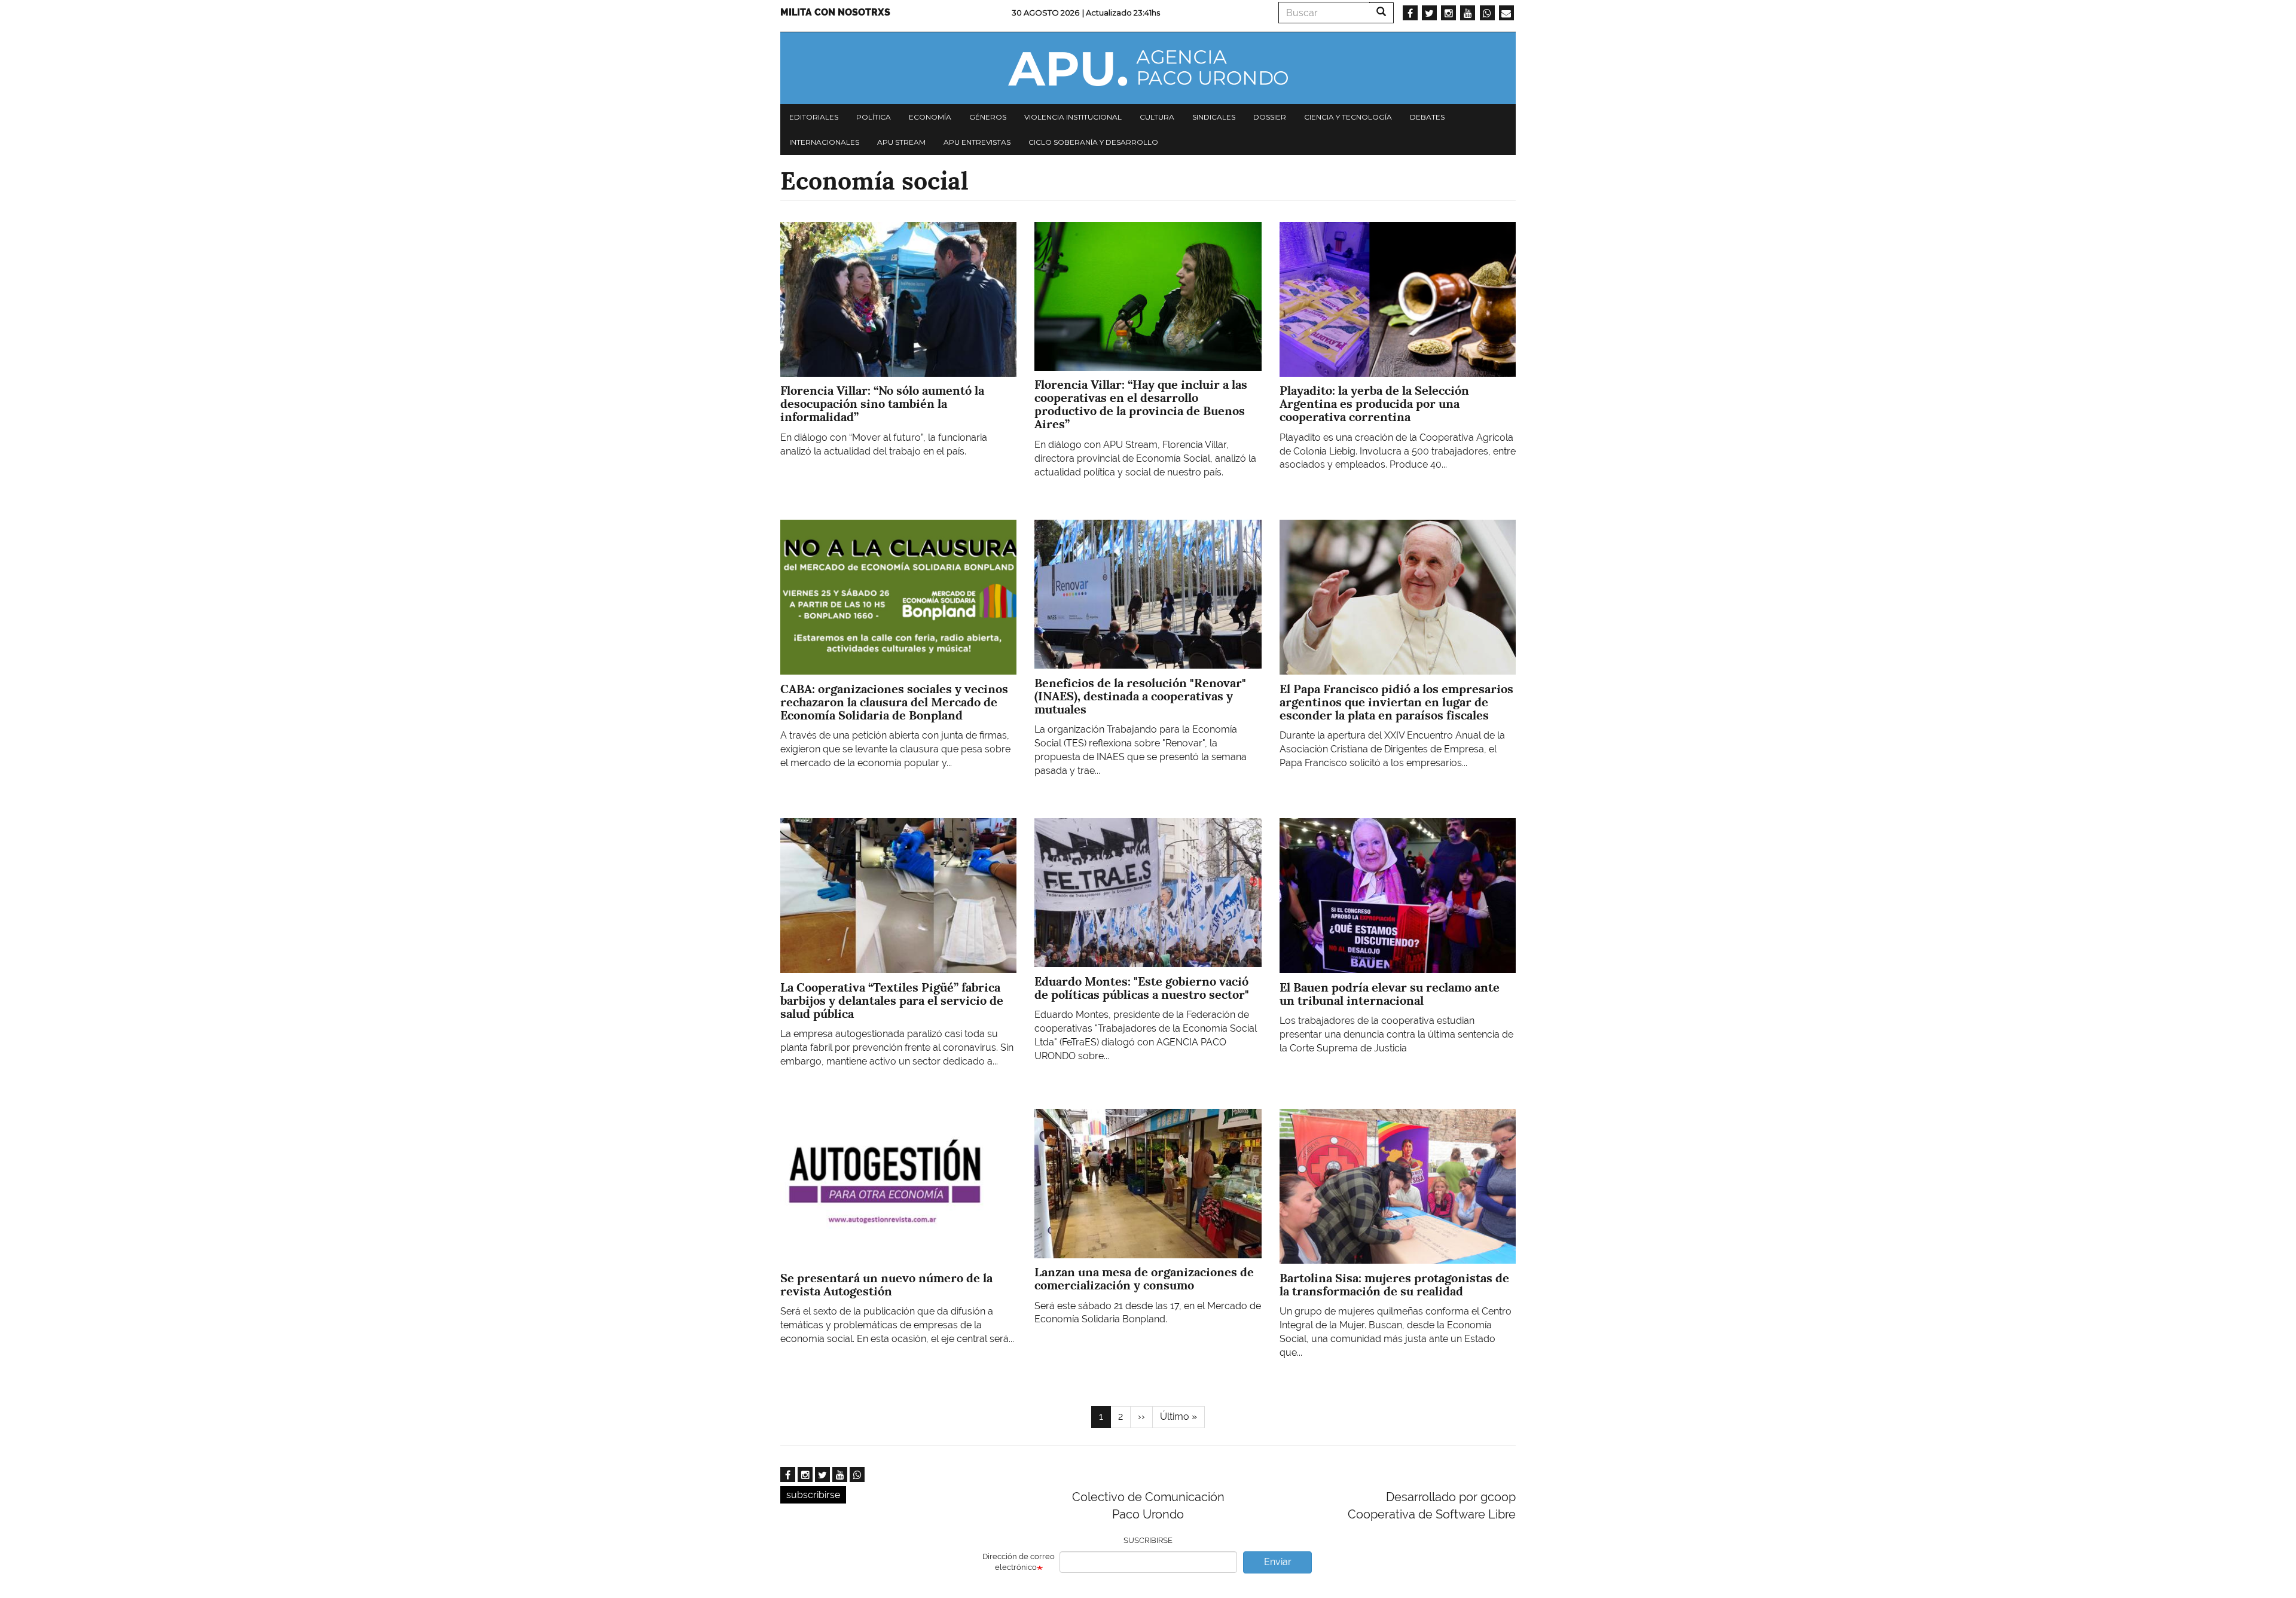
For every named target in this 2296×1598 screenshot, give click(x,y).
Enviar (1278, 1562)
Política (874, 117)
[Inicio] (1148, 68)
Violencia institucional (1073, 117)
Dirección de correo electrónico (1019, 1562)
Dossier (1270, 117)
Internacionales (824, 142)
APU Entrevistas (977, 142)
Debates (1427, 117)
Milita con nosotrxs (835, 12)
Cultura (1157, 117)
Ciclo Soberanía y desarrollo (1093, 142)
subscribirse (813, 1495)
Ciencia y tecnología (1348, 117)
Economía (930, 117)
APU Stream (901, 142)
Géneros (988, 117)
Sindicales (1214, 117)
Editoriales (814, 117)
